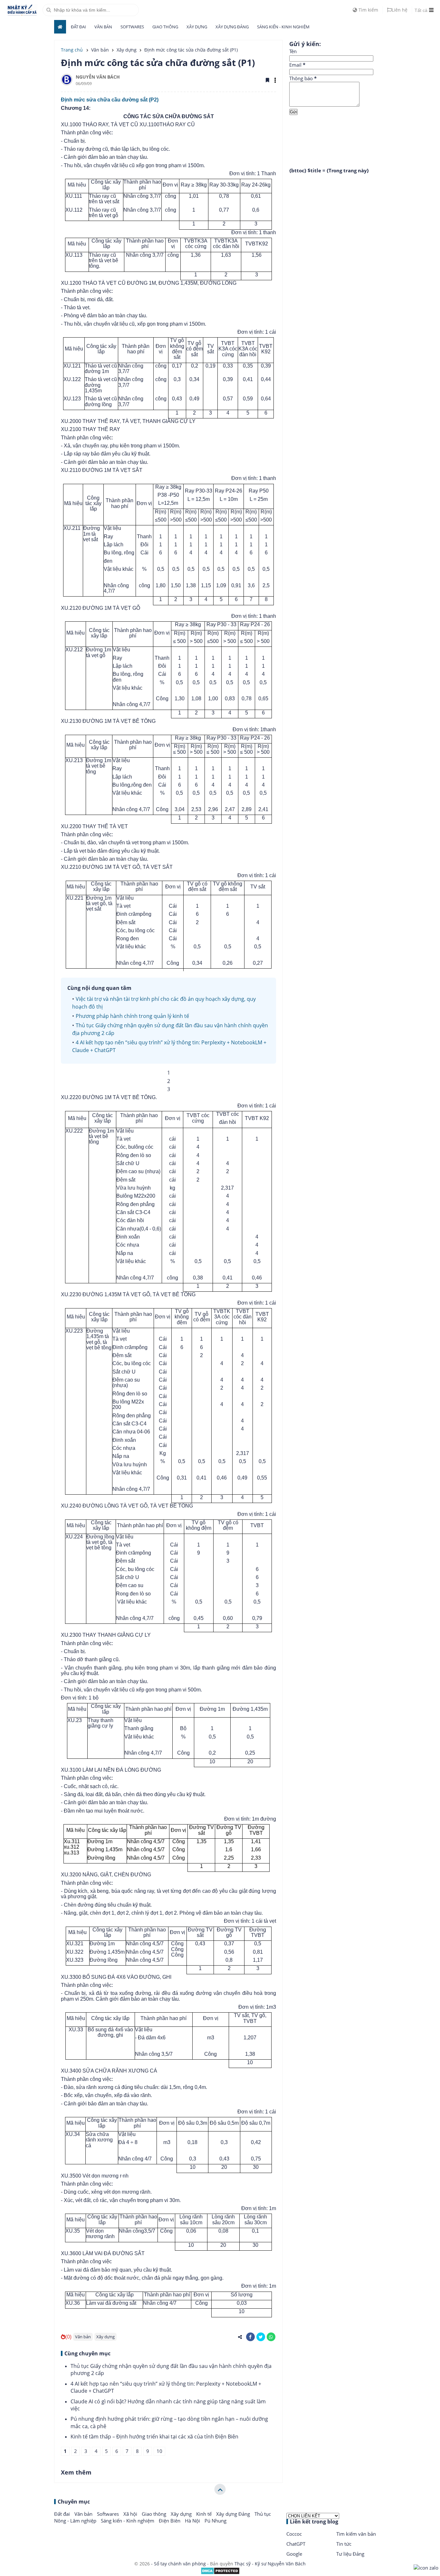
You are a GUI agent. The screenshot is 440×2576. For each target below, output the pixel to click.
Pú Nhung (215, 2521)
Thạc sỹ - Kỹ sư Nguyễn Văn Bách (270, 2564)
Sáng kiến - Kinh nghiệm (283, 27)
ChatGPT (296, 2544)
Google (294, 2554)
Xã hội (131, 2514)
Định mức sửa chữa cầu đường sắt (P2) (110, 100)
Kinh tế (205, 2514)
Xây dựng (197, 27)
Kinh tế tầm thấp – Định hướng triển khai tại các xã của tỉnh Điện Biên (154, 2437)
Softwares (132, 27)
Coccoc (294, 2534)
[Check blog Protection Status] (220, 2573)
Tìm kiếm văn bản (356, 2534)
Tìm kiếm (368, 10)
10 (159, 2451)
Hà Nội (193, 2521)
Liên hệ (400, 10)
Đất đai (78, 27)
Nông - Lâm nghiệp (76, 2521)
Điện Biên (170, 2521)
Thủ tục (263, 2514)
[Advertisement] (338, 136)
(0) (68, 2337)
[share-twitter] (261, 2337)
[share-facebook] (250, 2337)
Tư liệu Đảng (350, 2554)
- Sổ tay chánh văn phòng (178, 2564)
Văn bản (103, 27)
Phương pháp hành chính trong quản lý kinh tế (132, 1016)
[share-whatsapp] (271, 2337)
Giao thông (165, 27)
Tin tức (344, 2544)
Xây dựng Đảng (232, 27)
